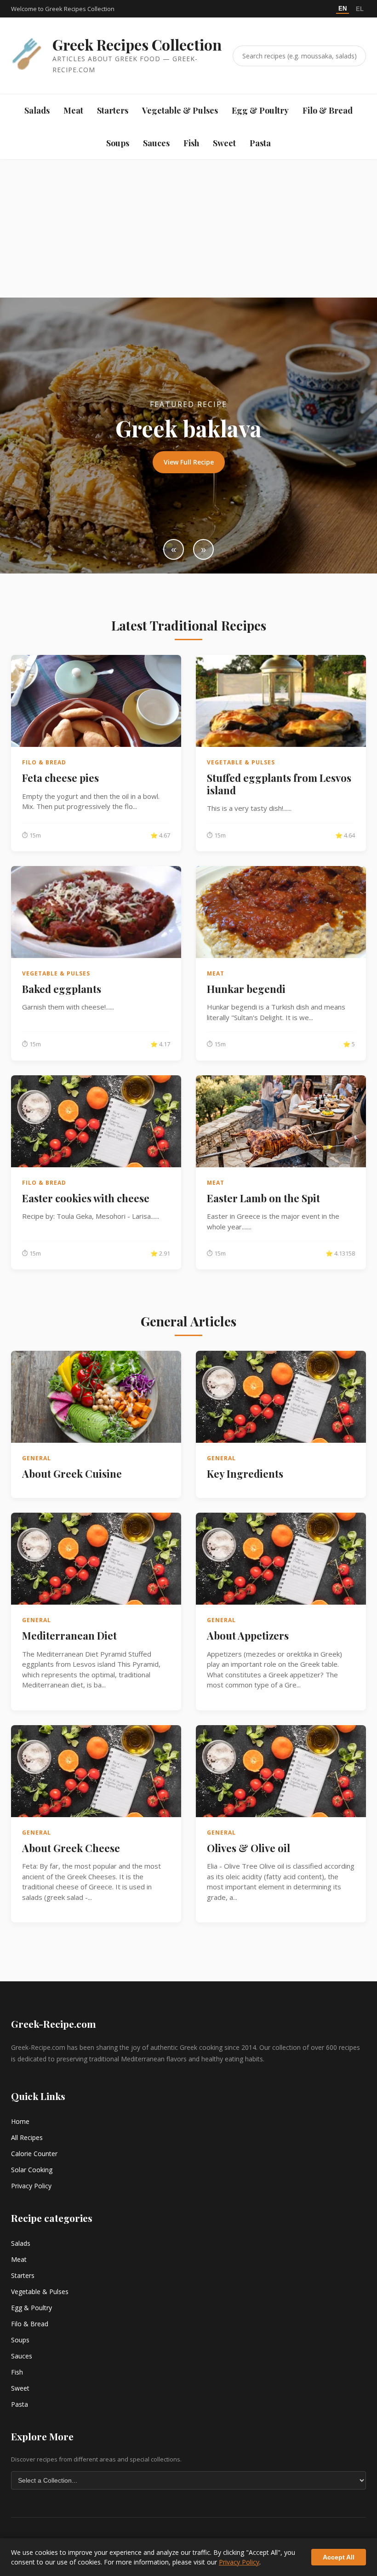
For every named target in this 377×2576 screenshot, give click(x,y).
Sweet (224, 143)
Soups (118, 143)
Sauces (156, 143)
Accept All (339, 2557)
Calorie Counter (34, 2154)
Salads (37, 110)
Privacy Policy (31, 2186)
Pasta (260, 143)
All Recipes (27, 2137)
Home (20, 2121)
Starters (113, 110)
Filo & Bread (328, 110)
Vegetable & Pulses (180, 110)
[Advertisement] (188, 229)
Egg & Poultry (260, 110)
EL (360, 9)
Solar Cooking (32, 2170)
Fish (191, 143)
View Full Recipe (189, 462)
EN (343, 9)
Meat (73, 110)
